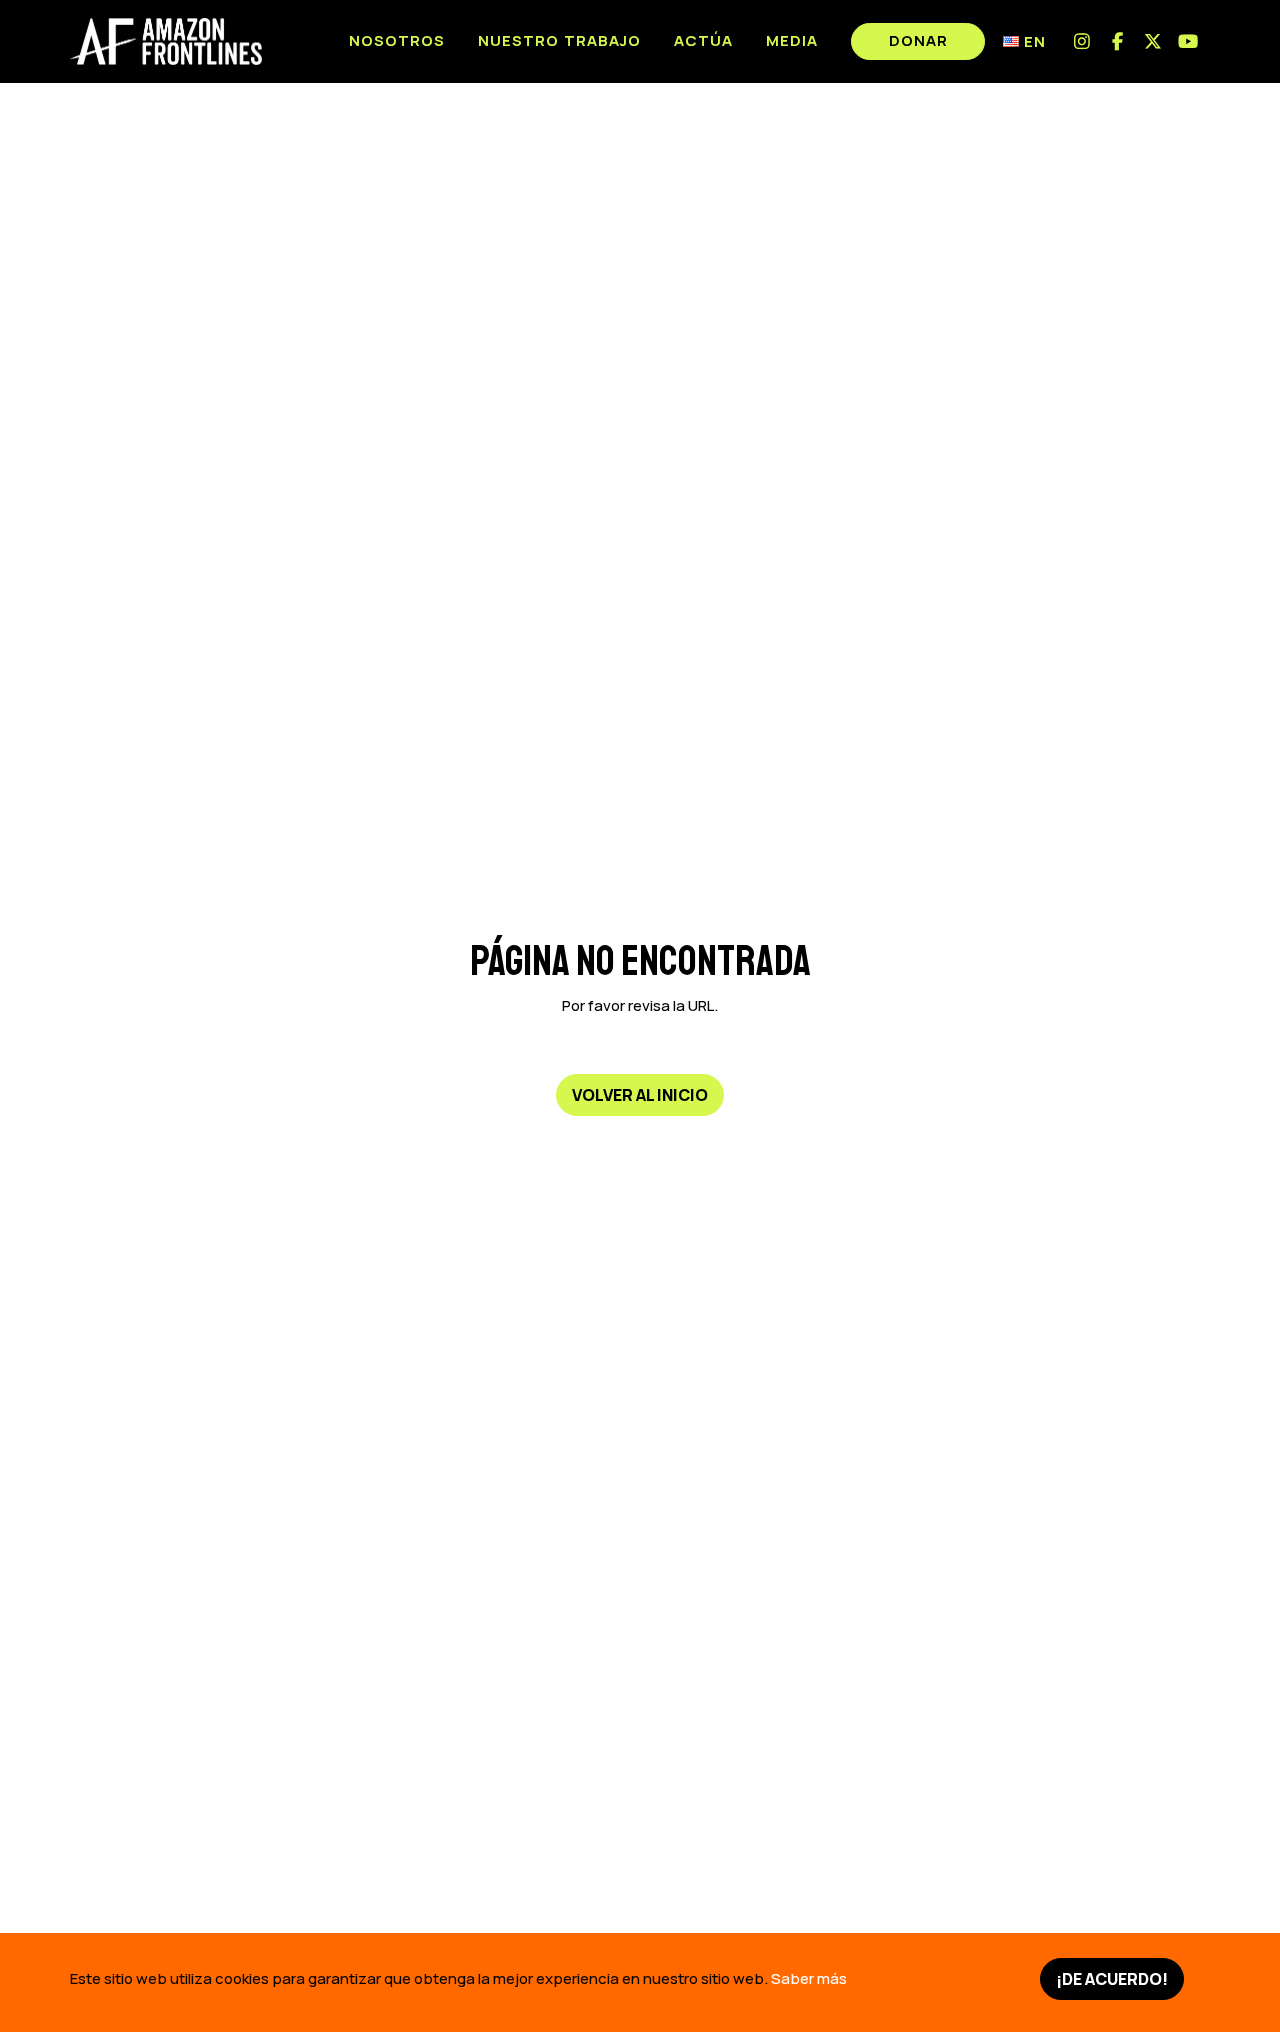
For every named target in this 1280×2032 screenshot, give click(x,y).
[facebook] (1118, 41)
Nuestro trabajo (559, 40)
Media (792, 40)
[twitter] (1153, 41)
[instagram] (1082, 41)
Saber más (809, 1978)
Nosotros (397, 40)
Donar (918, 40)
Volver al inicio (640, 1094)
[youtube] (1189, 41)
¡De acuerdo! (1112, 1979)
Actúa (703, 40)
